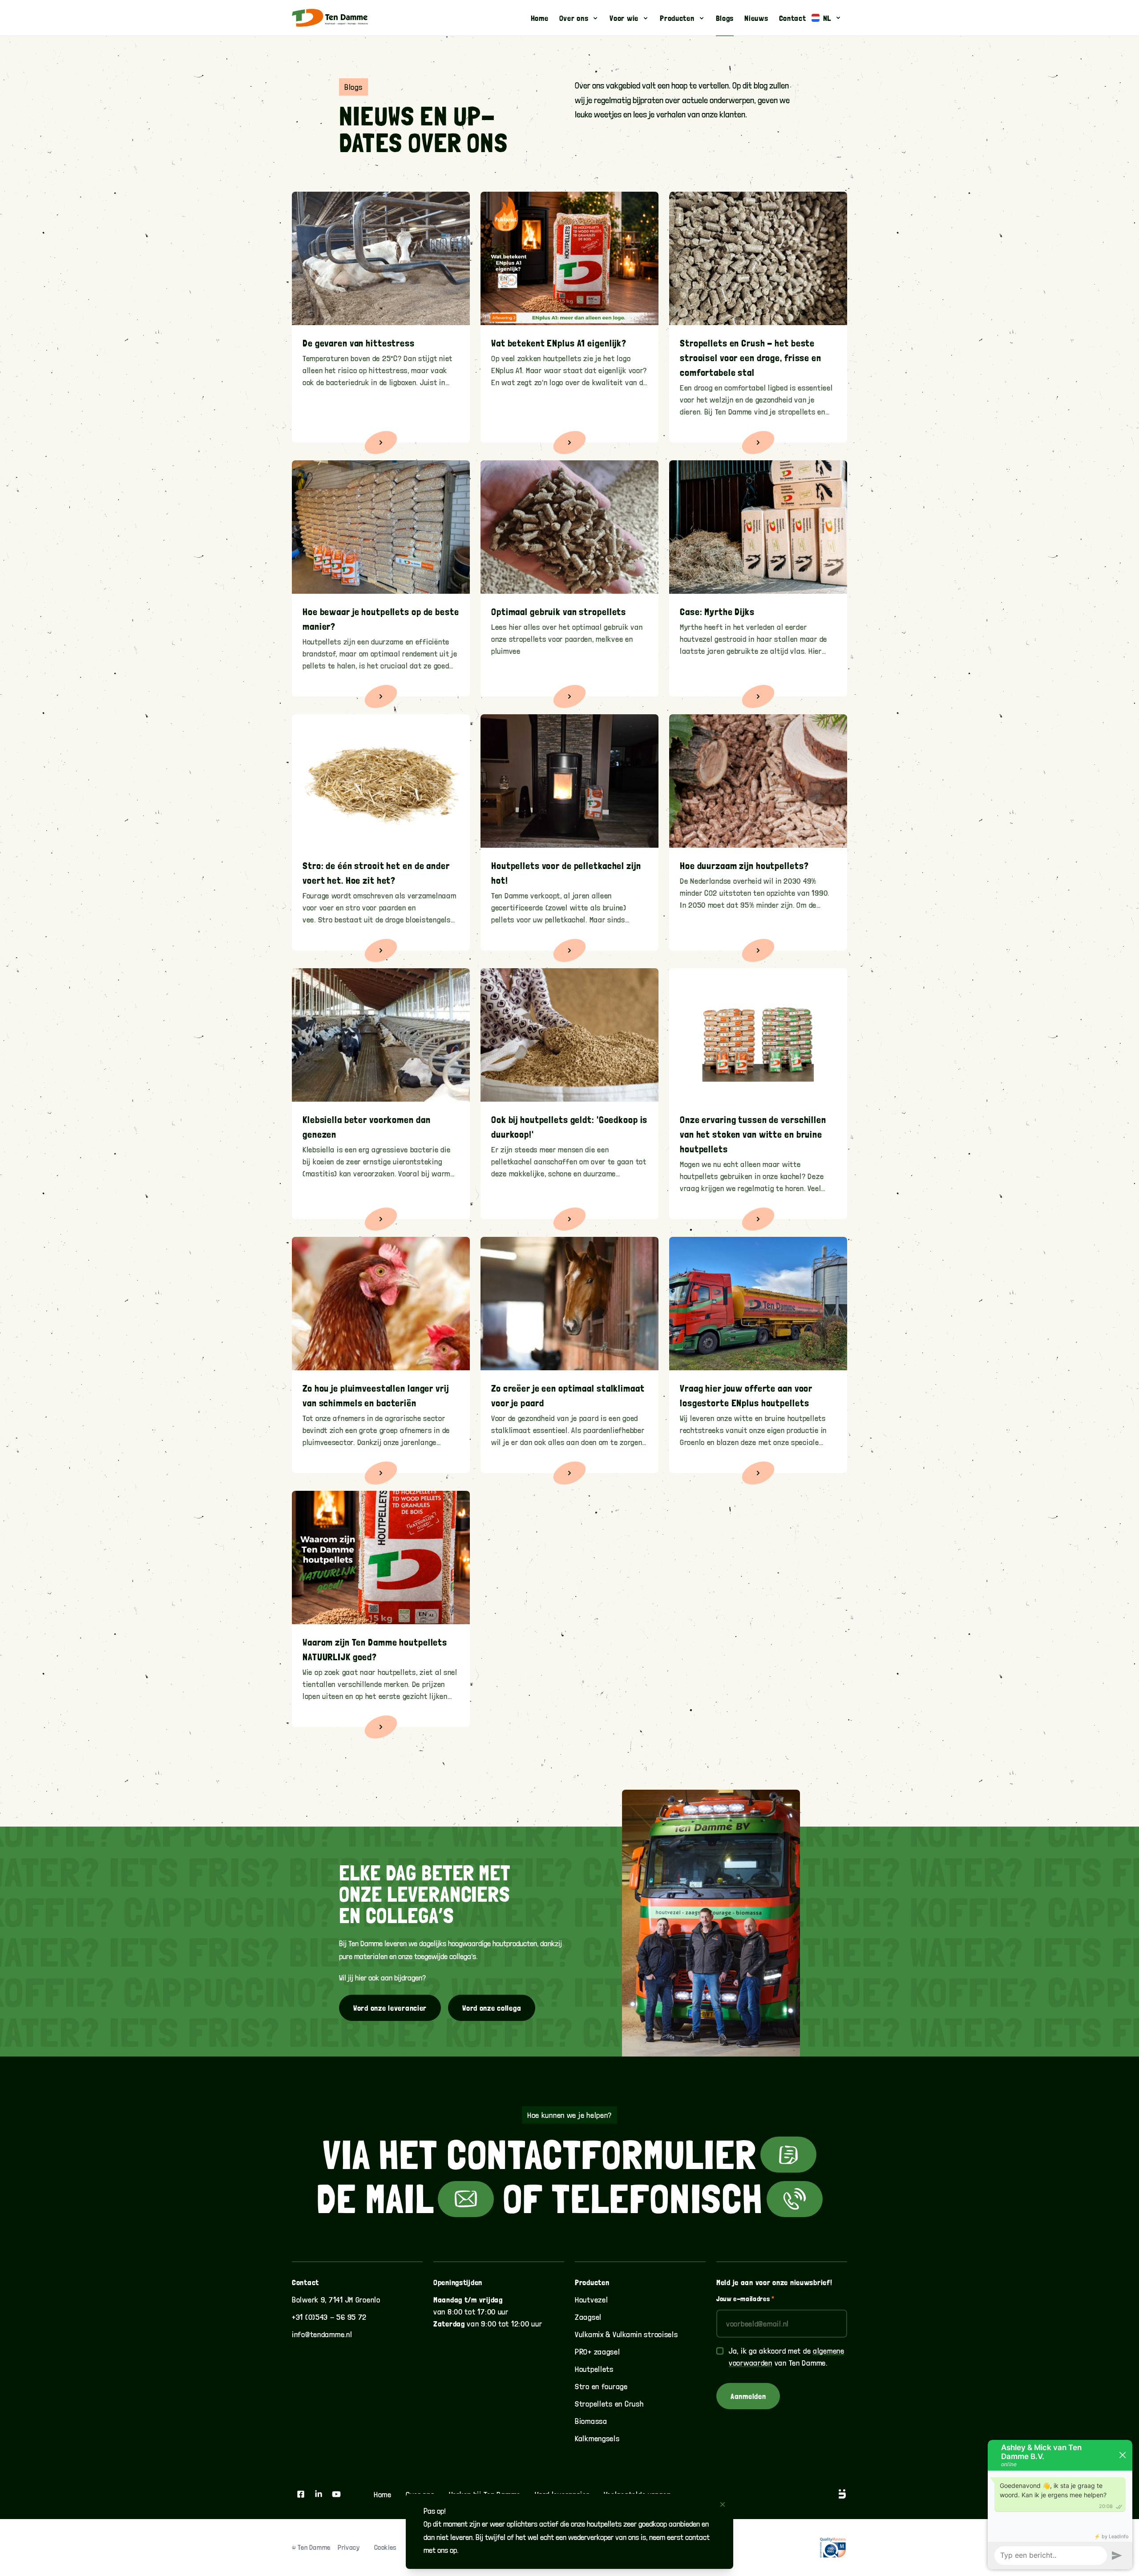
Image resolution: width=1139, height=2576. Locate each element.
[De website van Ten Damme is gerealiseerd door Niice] (832, 2494)
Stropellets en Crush (609, 2404)
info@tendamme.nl (322, 2334)
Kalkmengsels (597, 2438)
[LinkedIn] (319, 2494)
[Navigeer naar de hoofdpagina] (330, 18)
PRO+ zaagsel (598, 2352)
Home (383, 2494)
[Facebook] (301, 2494)
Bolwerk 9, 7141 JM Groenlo (336, 2300)
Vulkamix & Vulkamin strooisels (626, 2334)
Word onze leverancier (390, 2008)
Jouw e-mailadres (745, 2299)
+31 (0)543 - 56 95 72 (329, 2317)
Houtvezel (591, 2300)
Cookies (385, 2547)
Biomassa (591, 2421)
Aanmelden (748, 2396)
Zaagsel (588, 2317)
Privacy (349, 2547)
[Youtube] (336, 2494)
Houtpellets (594, 2369)
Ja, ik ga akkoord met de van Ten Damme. (787, 2357)
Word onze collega (492, 2008)
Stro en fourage (601, 2386)
